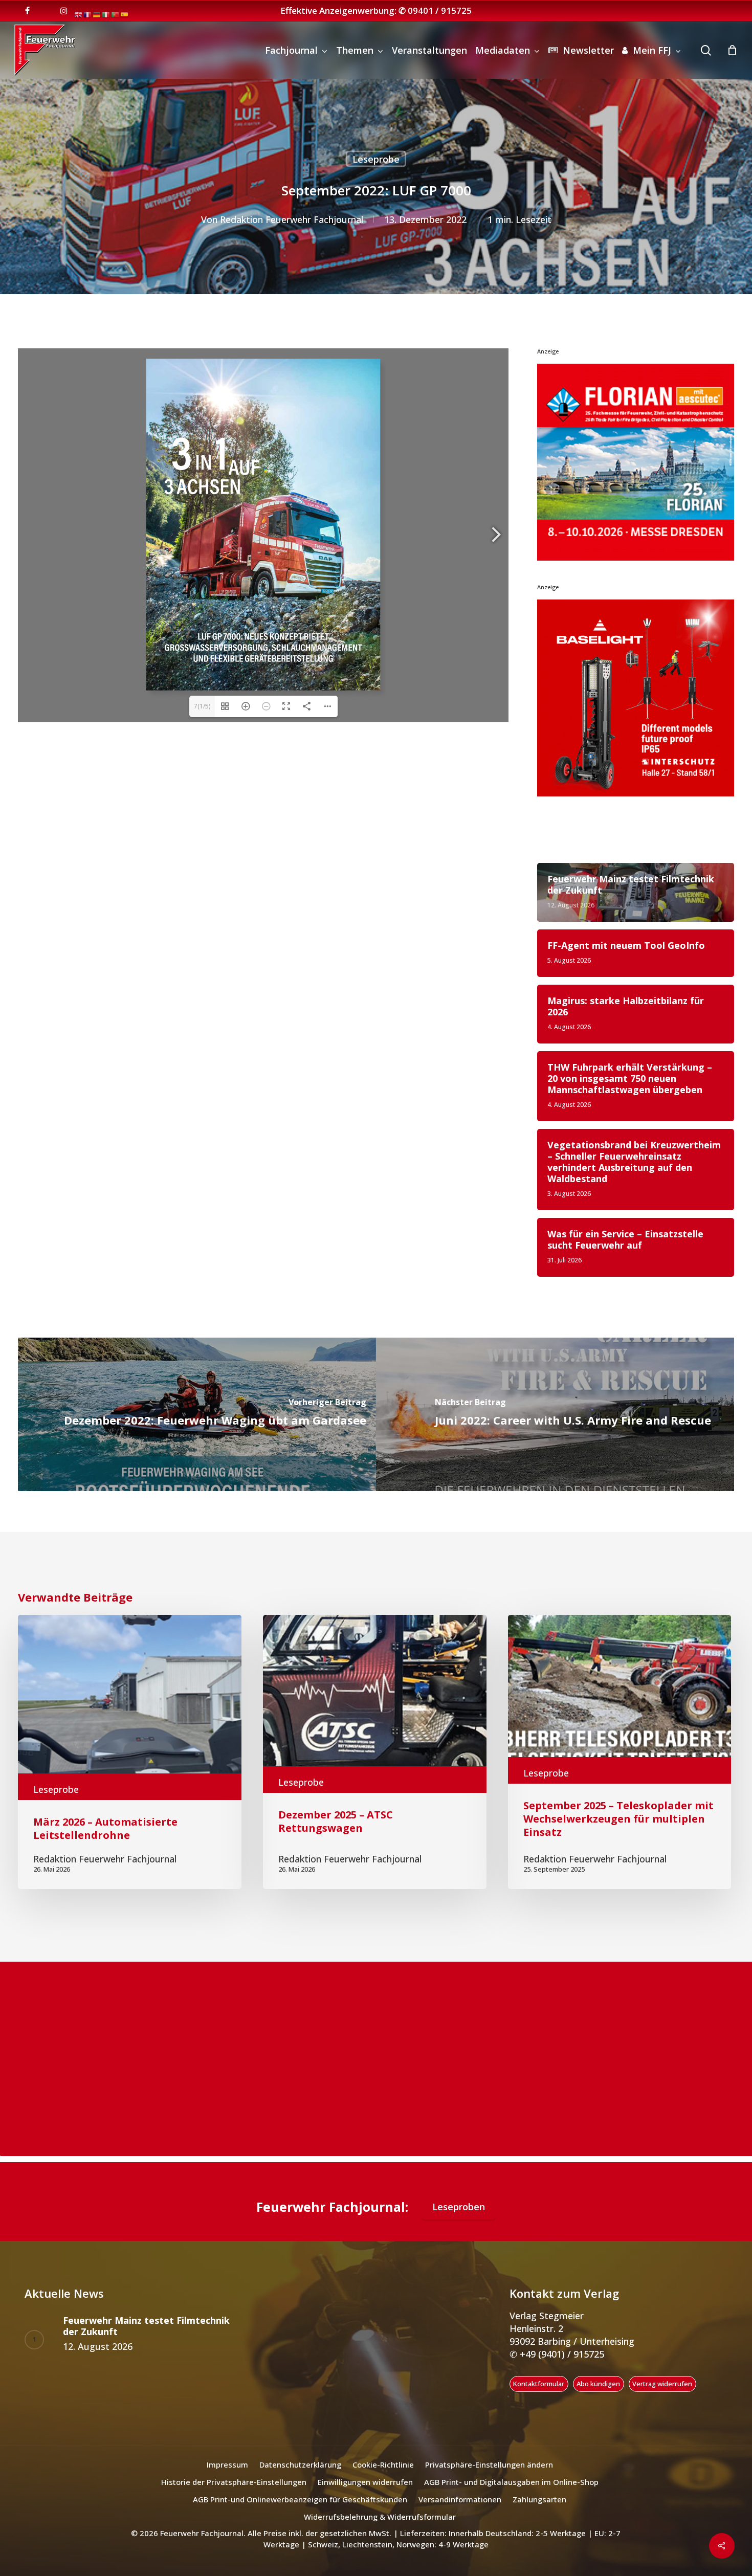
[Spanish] (125, 14)
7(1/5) (202, 706)
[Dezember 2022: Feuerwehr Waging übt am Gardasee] (197, 1414)
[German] (97, 14)
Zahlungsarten (539, 2499)
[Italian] (106, 14)
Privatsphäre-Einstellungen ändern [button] (489, 2464)
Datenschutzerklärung (300, 2464)
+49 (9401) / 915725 (561, 2354)
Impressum (227, 2464)
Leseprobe (376, 159)
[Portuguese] (116, 14)
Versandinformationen (460, 2499)
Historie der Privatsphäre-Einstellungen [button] (234, 2482)
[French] (88, 14)
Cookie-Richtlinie (383, 2464)
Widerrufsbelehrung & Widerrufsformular (380, 2517)
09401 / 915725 (440, 10)
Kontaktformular (539, 2384)
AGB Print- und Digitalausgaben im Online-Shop (511, 2482)
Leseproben (459, 2207)
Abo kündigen (598, 2384)
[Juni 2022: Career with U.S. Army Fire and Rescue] (555, 1414)
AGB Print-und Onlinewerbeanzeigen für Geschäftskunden (300, 2499)
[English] (79, 14)
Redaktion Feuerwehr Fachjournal (292, 219)
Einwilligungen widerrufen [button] (365, 2482)
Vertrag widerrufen (662, 2384)
